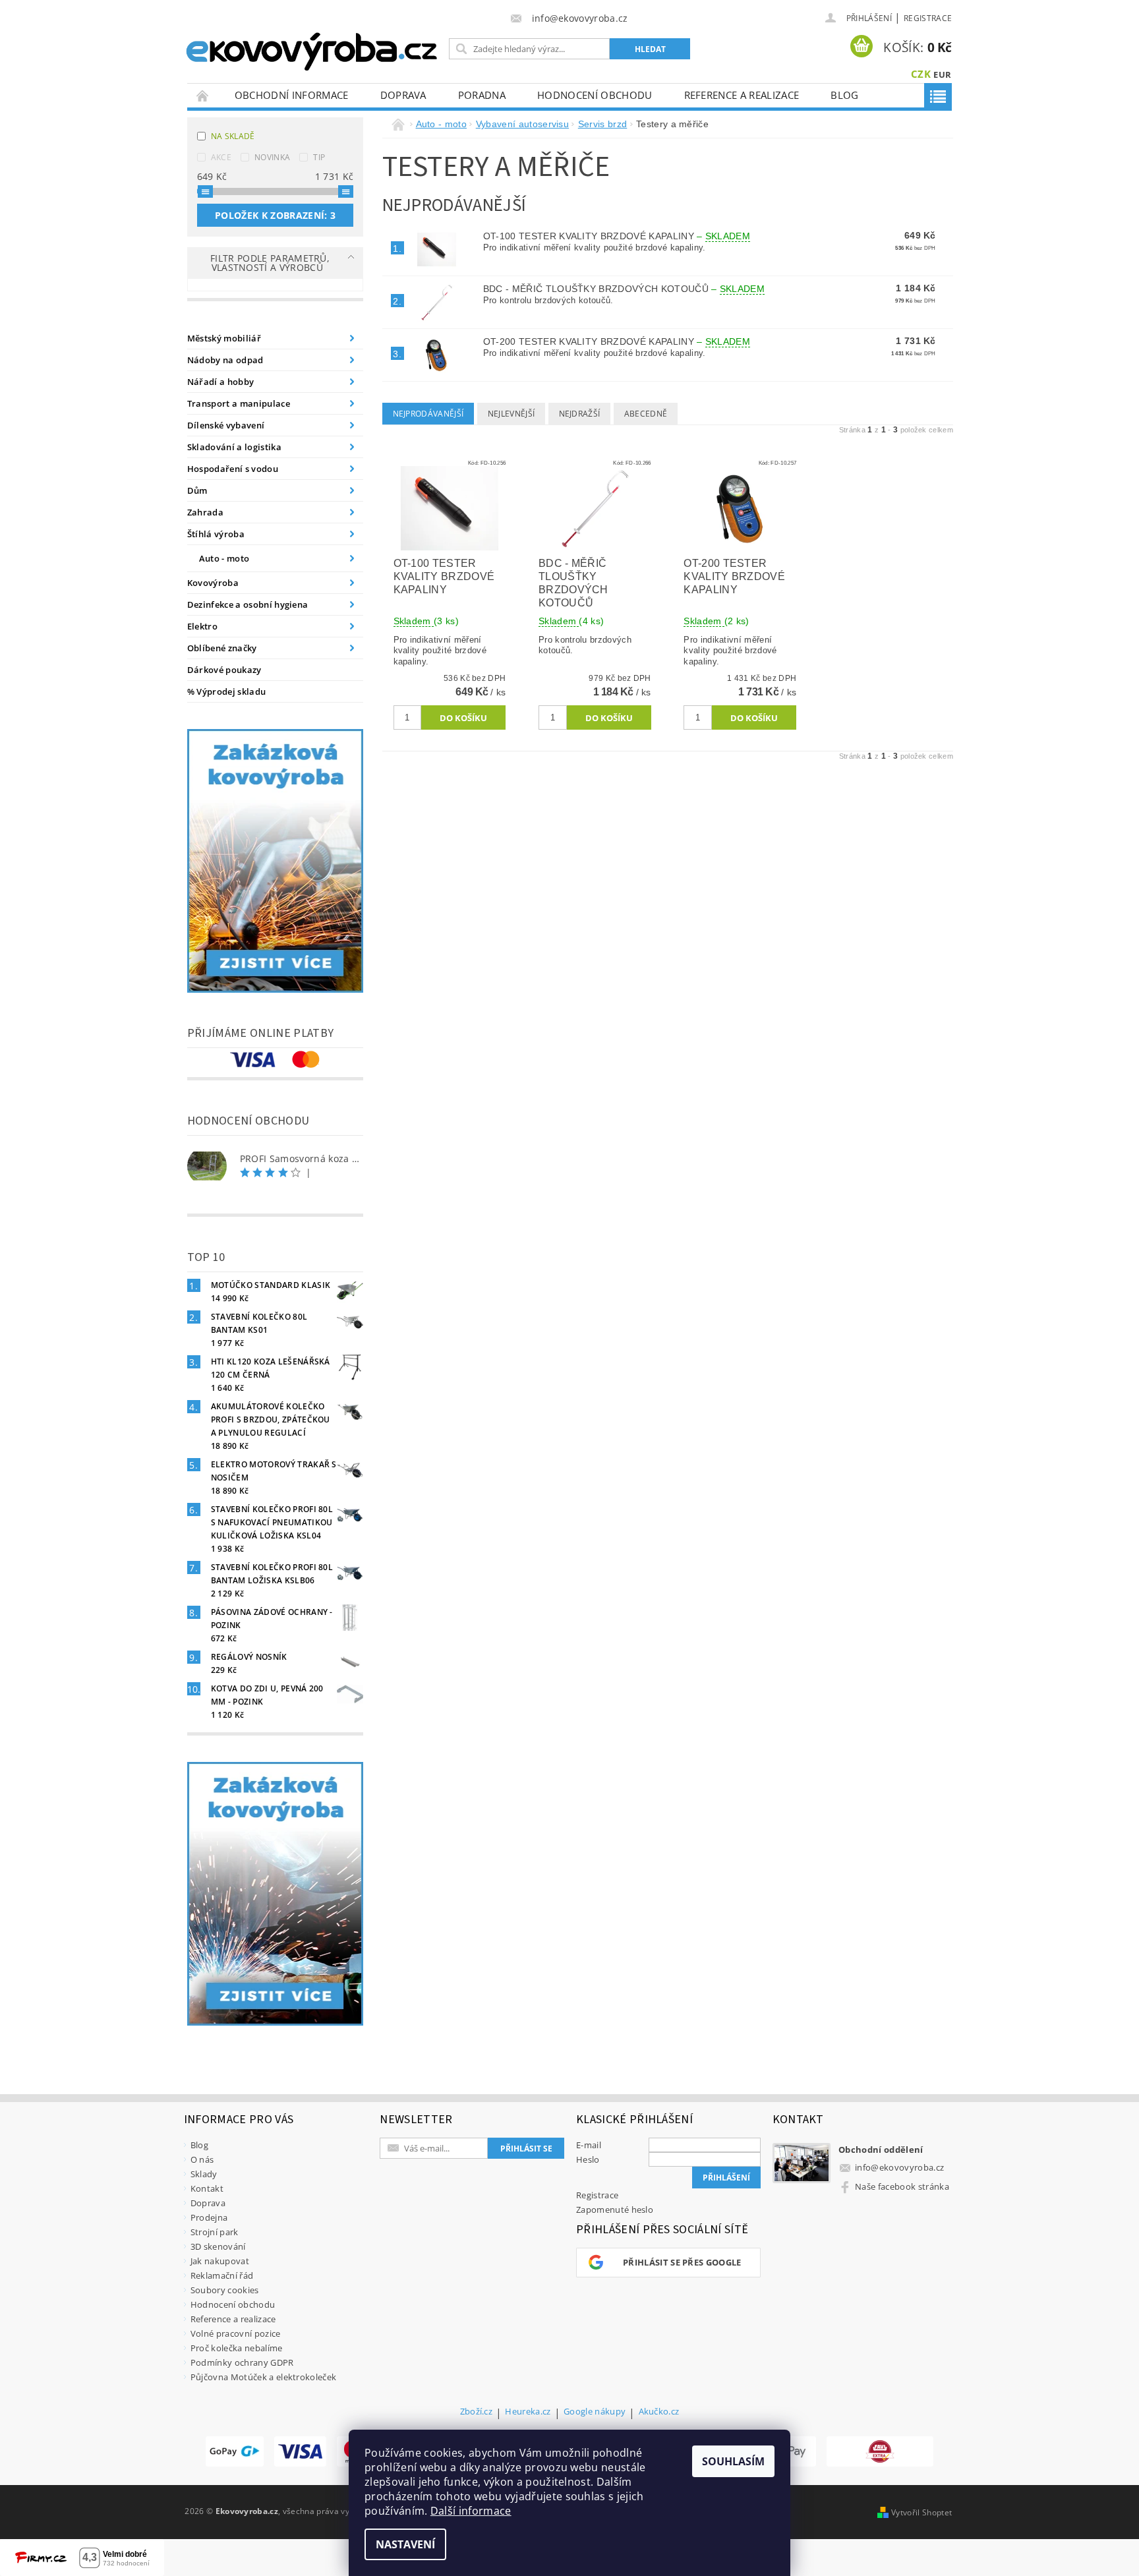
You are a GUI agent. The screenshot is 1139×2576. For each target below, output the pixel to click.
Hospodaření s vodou (233, 469)
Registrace (928, 18)
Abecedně (646, 414)
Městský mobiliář (224, 338)
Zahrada (205, 512)
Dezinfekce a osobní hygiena (248, 604)
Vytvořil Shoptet (921, 2512)
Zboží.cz (477, 2412)
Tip (319, 157)
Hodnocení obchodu (595, 95)
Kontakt (207, 2188)
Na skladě (233, 136)
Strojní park (215, 2232)
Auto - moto (224, 558)
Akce (221, 157)
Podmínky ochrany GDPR (242, 2362)
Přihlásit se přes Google (682, 2262)
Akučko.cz (659, 2412)
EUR (942, 74)
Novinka (272, 157)
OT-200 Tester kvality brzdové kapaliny (617, 341)
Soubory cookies (225, 2290)
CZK (921, 74)
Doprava (403, 95)
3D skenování (218, 2246)
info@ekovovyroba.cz (899, 2167)
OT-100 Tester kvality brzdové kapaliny (617, 236)
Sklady (204, 2174)
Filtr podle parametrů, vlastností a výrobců (270, 263)
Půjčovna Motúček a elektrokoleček (264, 2377)
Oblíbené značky (222, 648)
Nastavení (405, 2544)
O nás (202, 2159)
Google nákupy (595, 2412)
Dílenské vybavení (226, 425)
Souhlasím (733, 2461)
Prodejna (209, 2217)
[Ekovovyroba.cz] (313, 49)
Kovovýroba (213, 583)
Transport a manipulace (239, 403)
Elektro (202, 626)
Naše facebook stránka (902, 2186)
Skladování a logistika (234, 447)
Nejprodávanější (428, 414)
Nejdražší (580, 414)
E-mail (589, 2145)
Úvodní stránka (203, 95)
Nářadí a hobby (220, 382)
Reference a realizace (742, 95)
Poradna (482, 95)
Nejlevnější (511, 414)
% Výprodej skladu (226, 691)
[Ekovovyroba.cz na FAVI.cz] (880, 2451)
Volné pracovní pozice (236, 2333)
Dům (197, 490)
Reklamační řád (222, 2275)
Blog (844, 95)
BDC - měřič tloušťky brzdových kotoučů (624, 289)
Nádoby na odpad (225, 360)
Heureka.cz (528, 2412)
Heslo (588, 2159)
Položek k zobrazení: (275, 215)
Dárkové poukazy (224, 670)
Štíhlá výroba (216, 534)
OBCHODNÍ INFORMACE (292, 95)
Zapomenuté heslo (615, 2210)
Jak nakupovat (220, 2261)
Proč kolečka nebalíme (237, 2348)
